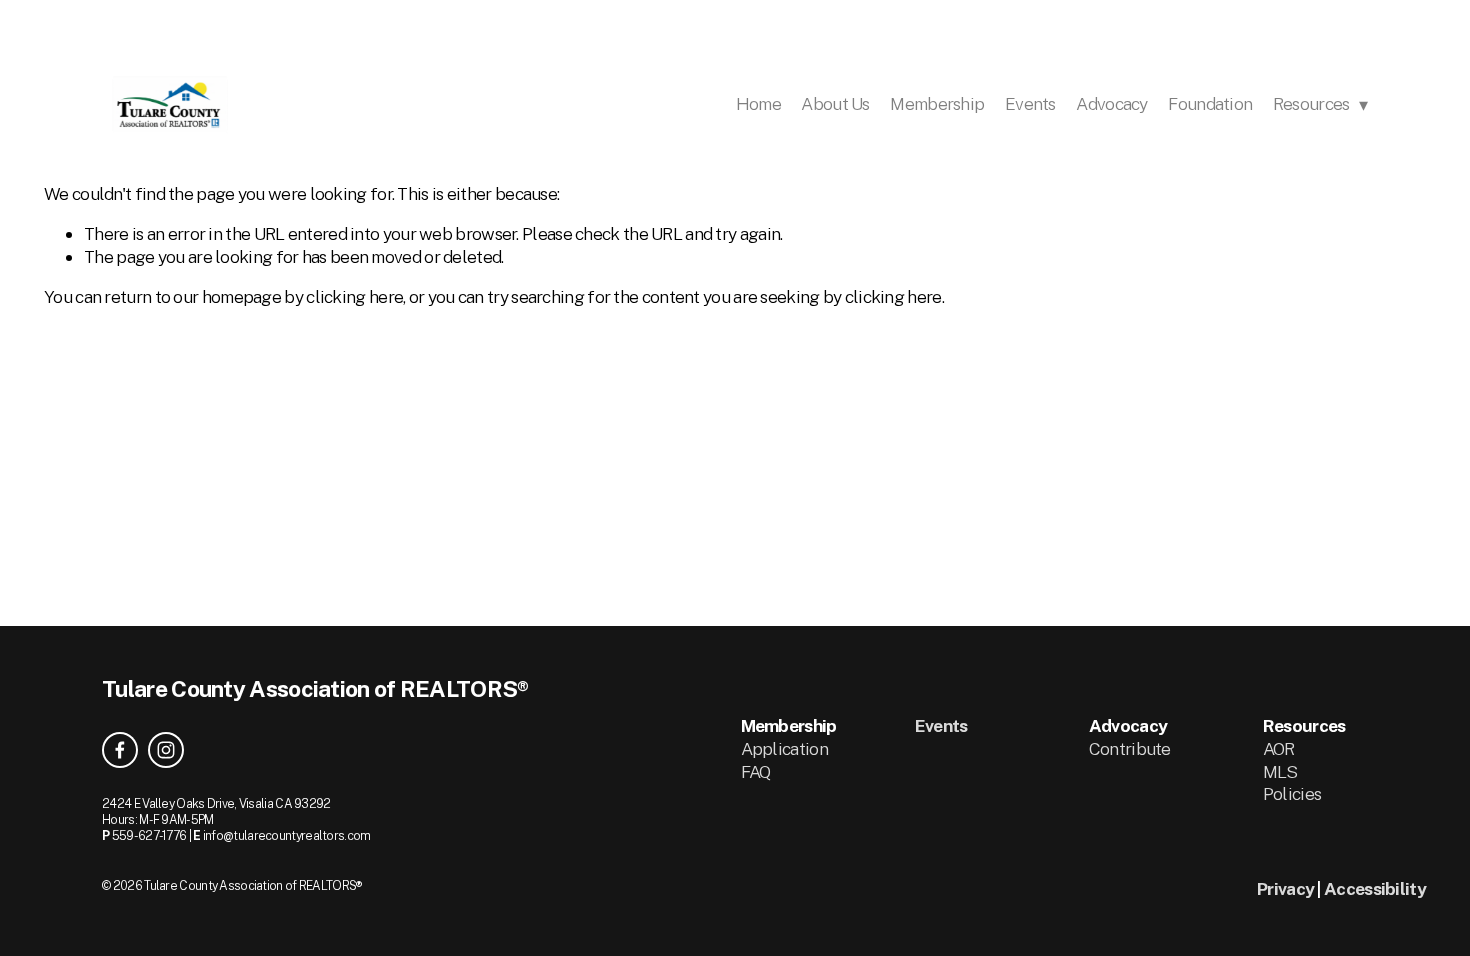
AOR (1279, 748)
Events (1030, 103)
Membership (937, 103)
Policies (1292, 793)
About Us (835, 103)
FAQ (756, 771)
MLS (1280, 771)
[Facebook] (120, 750)
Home (758, 103)
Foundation (1210, 103)
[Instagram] (166, 750)
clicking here (354, 296)
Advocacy (1111, 103)
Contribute (1130, 748)
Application (784, 748)
